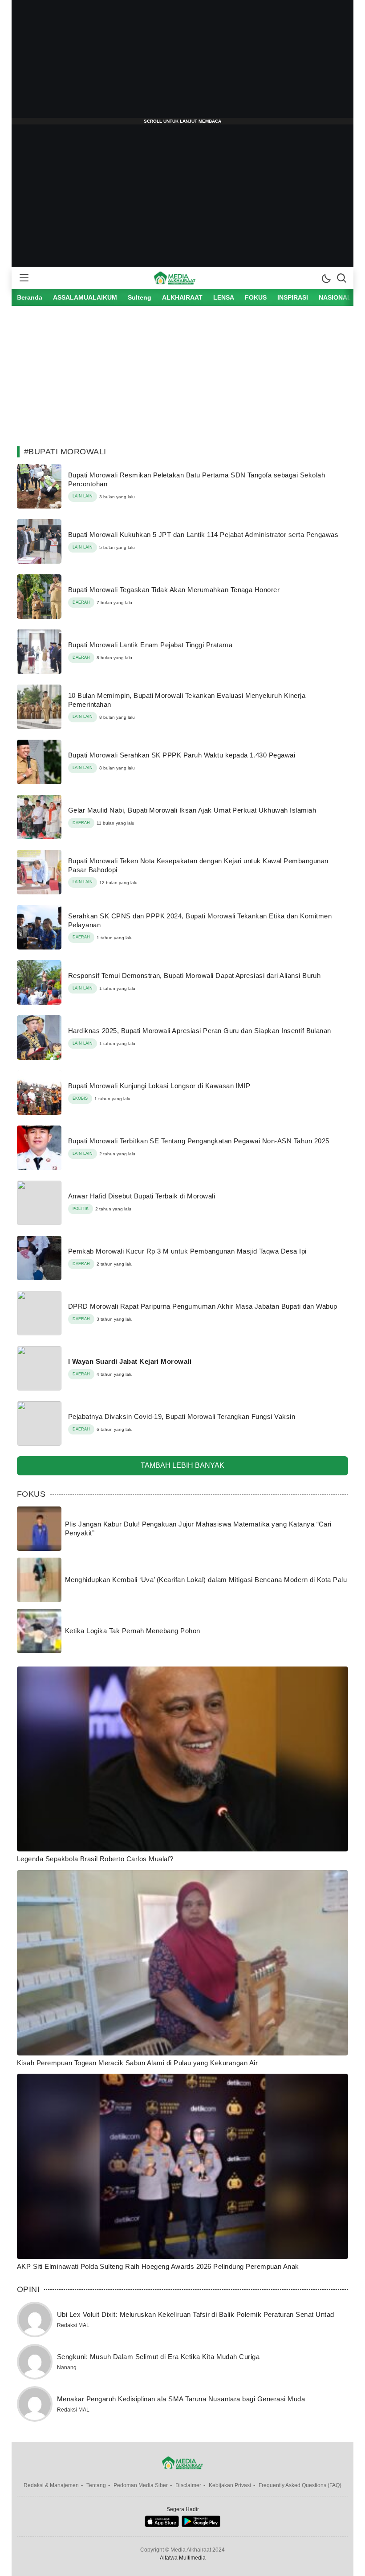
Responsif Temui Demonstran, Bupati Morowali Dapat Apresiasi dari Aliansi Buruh (194, 976)
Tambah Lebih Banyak (182, 1465)
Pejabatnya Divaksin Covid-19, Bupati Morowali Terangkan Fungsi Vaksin (182, 1416)
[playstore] (201, 2525)
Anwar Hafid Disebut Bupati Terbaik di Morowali (142, 1196)
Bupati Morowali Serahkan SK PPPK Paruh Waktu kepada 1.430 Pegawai (182, 755)
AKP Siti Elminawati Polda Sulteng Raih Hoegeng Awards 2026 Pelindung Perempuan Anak (158, 2266)
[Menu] (24, 278)
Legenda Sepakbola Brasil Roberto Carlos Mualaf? (95, 1859)
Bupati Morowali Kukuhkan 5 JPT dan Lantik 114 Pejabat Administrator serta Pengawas (203, 535)
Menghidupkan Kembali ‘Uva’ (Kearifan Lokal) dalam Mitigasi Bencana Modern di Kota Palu (206, 1580)
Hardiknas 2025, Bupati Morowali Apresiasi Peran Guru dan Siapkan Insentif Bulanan (200, 1031)
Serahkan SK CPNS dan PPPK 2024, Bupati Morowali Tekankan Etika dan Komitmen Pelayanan (200, 920)
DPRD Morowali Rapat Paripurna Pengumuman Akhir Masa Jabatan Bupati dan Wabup (203, 1306)
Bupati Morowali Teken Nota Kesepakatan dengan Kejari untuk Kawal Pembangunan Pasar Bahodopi (198, 865)
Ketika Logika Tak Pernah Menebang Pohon (133, 1631)
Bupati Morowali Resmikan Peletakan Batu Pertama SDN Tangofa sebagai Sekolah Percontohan (197, 479)
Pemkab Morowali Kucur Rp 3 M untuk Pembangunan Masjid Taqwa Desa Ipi (187, 1251)
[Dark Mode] (326, 278)
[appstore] (162, 2525)
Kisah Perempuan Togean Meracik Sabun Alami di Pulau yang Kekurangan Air (137, 2063)
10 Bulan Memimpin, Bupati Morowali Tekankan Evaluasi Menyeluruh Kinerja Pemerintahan (187, 700)
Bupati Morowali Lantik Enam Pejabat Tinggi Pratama (150, 645)
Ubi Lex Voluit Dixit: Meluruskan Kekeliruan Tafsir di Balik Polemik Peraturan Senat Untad (196, 2314)
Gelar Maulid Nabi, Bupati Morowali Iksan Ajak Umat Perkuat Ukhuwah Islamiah (192, 810)
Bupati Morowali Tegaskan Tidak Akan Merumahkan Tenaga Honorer (174, 590)
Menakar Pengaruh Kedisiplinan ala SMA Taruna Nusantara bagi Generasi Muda (181, 2399)
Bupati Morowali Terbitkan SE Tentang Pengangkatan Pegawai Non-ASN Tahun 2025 (199, 1141)
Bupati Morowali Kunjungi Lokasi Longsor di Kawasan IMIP (159, 1086)
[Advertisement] (182, 62)
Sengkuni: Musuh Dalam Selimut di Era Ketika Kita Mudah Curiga (158, 2357)
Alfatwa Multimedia (183, 2558)
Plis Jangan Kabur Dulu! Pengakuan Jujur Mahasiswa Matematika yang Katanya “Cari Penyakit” (198, 1528)
